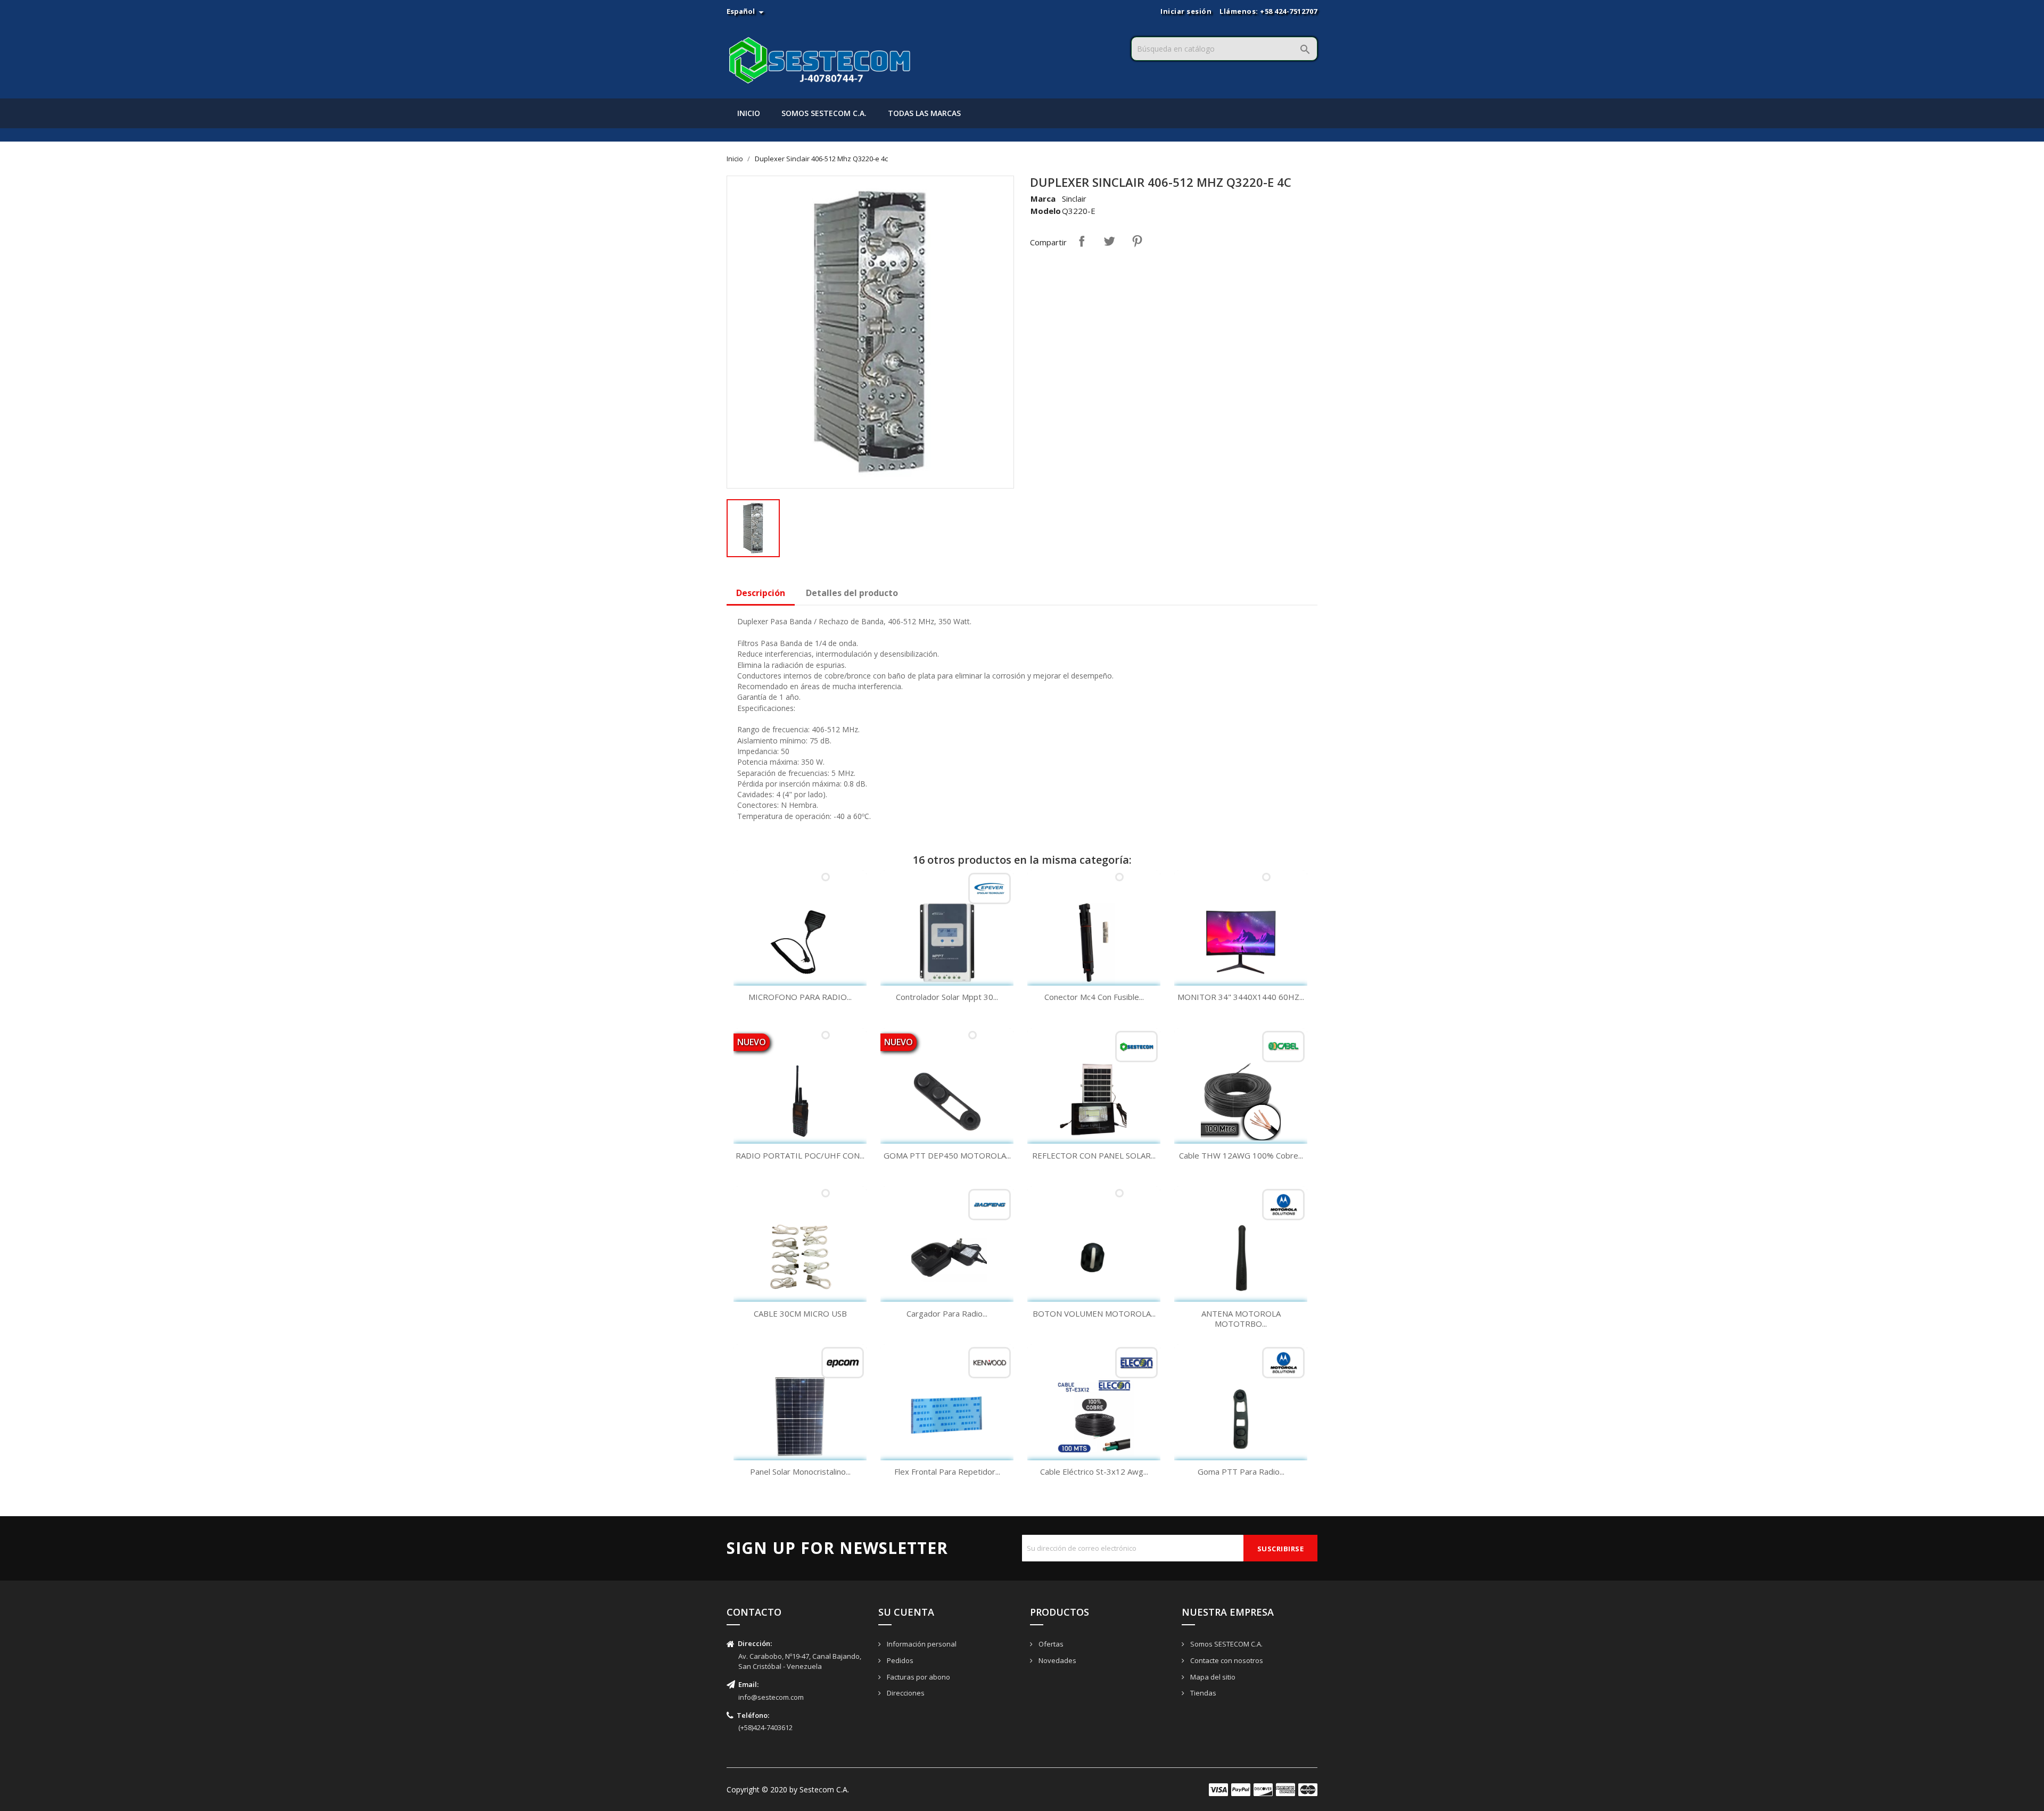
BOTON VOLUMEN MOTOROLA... (1094, 1313)
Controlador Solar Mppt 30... (947, 997)
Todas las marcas (924, 113)
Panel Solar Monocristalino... (800, 1471)
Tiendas (1202, 1693)
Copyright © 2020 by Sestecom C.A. (788, 1789)
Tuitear (1109, 241)
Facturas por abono (918, 1677)
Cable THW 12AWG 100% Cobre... (1241, 1155)
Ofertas (1050, 1644)
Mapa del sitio (1212, 1677)
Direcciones (905, 1693)
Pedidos (899, 1660)
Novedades (1057, 1660)
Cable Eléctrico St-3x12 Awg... (1094, 1471)
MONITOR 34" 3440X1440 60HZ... (1241, 997)
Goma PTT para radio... (1241, 1471)
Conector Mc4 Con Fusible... (1094, 997)
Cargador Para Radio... (947, 1313)
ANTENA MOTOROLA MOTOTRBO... (1241, 1319)
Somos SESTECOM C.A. (824, 113)
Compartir (1082, 241)
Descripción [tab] (761, 593)
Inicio (749, 113)
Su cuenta (906, 1612)
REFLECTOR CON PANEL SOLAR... (1094, 1155)
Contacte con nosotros (1226, 1660)
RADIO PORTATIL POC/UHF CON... (800, 1155)
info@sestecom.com (771, 1697)
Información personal (921, 1644)
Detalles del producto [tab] (852, 593)
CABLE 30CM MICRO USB (800, 1313)
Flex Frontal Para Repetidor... (947, 1471)
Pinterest (1137, 241)
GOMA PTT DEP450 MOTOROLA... (947, 1155)
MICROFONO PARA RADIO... (800, 997)
